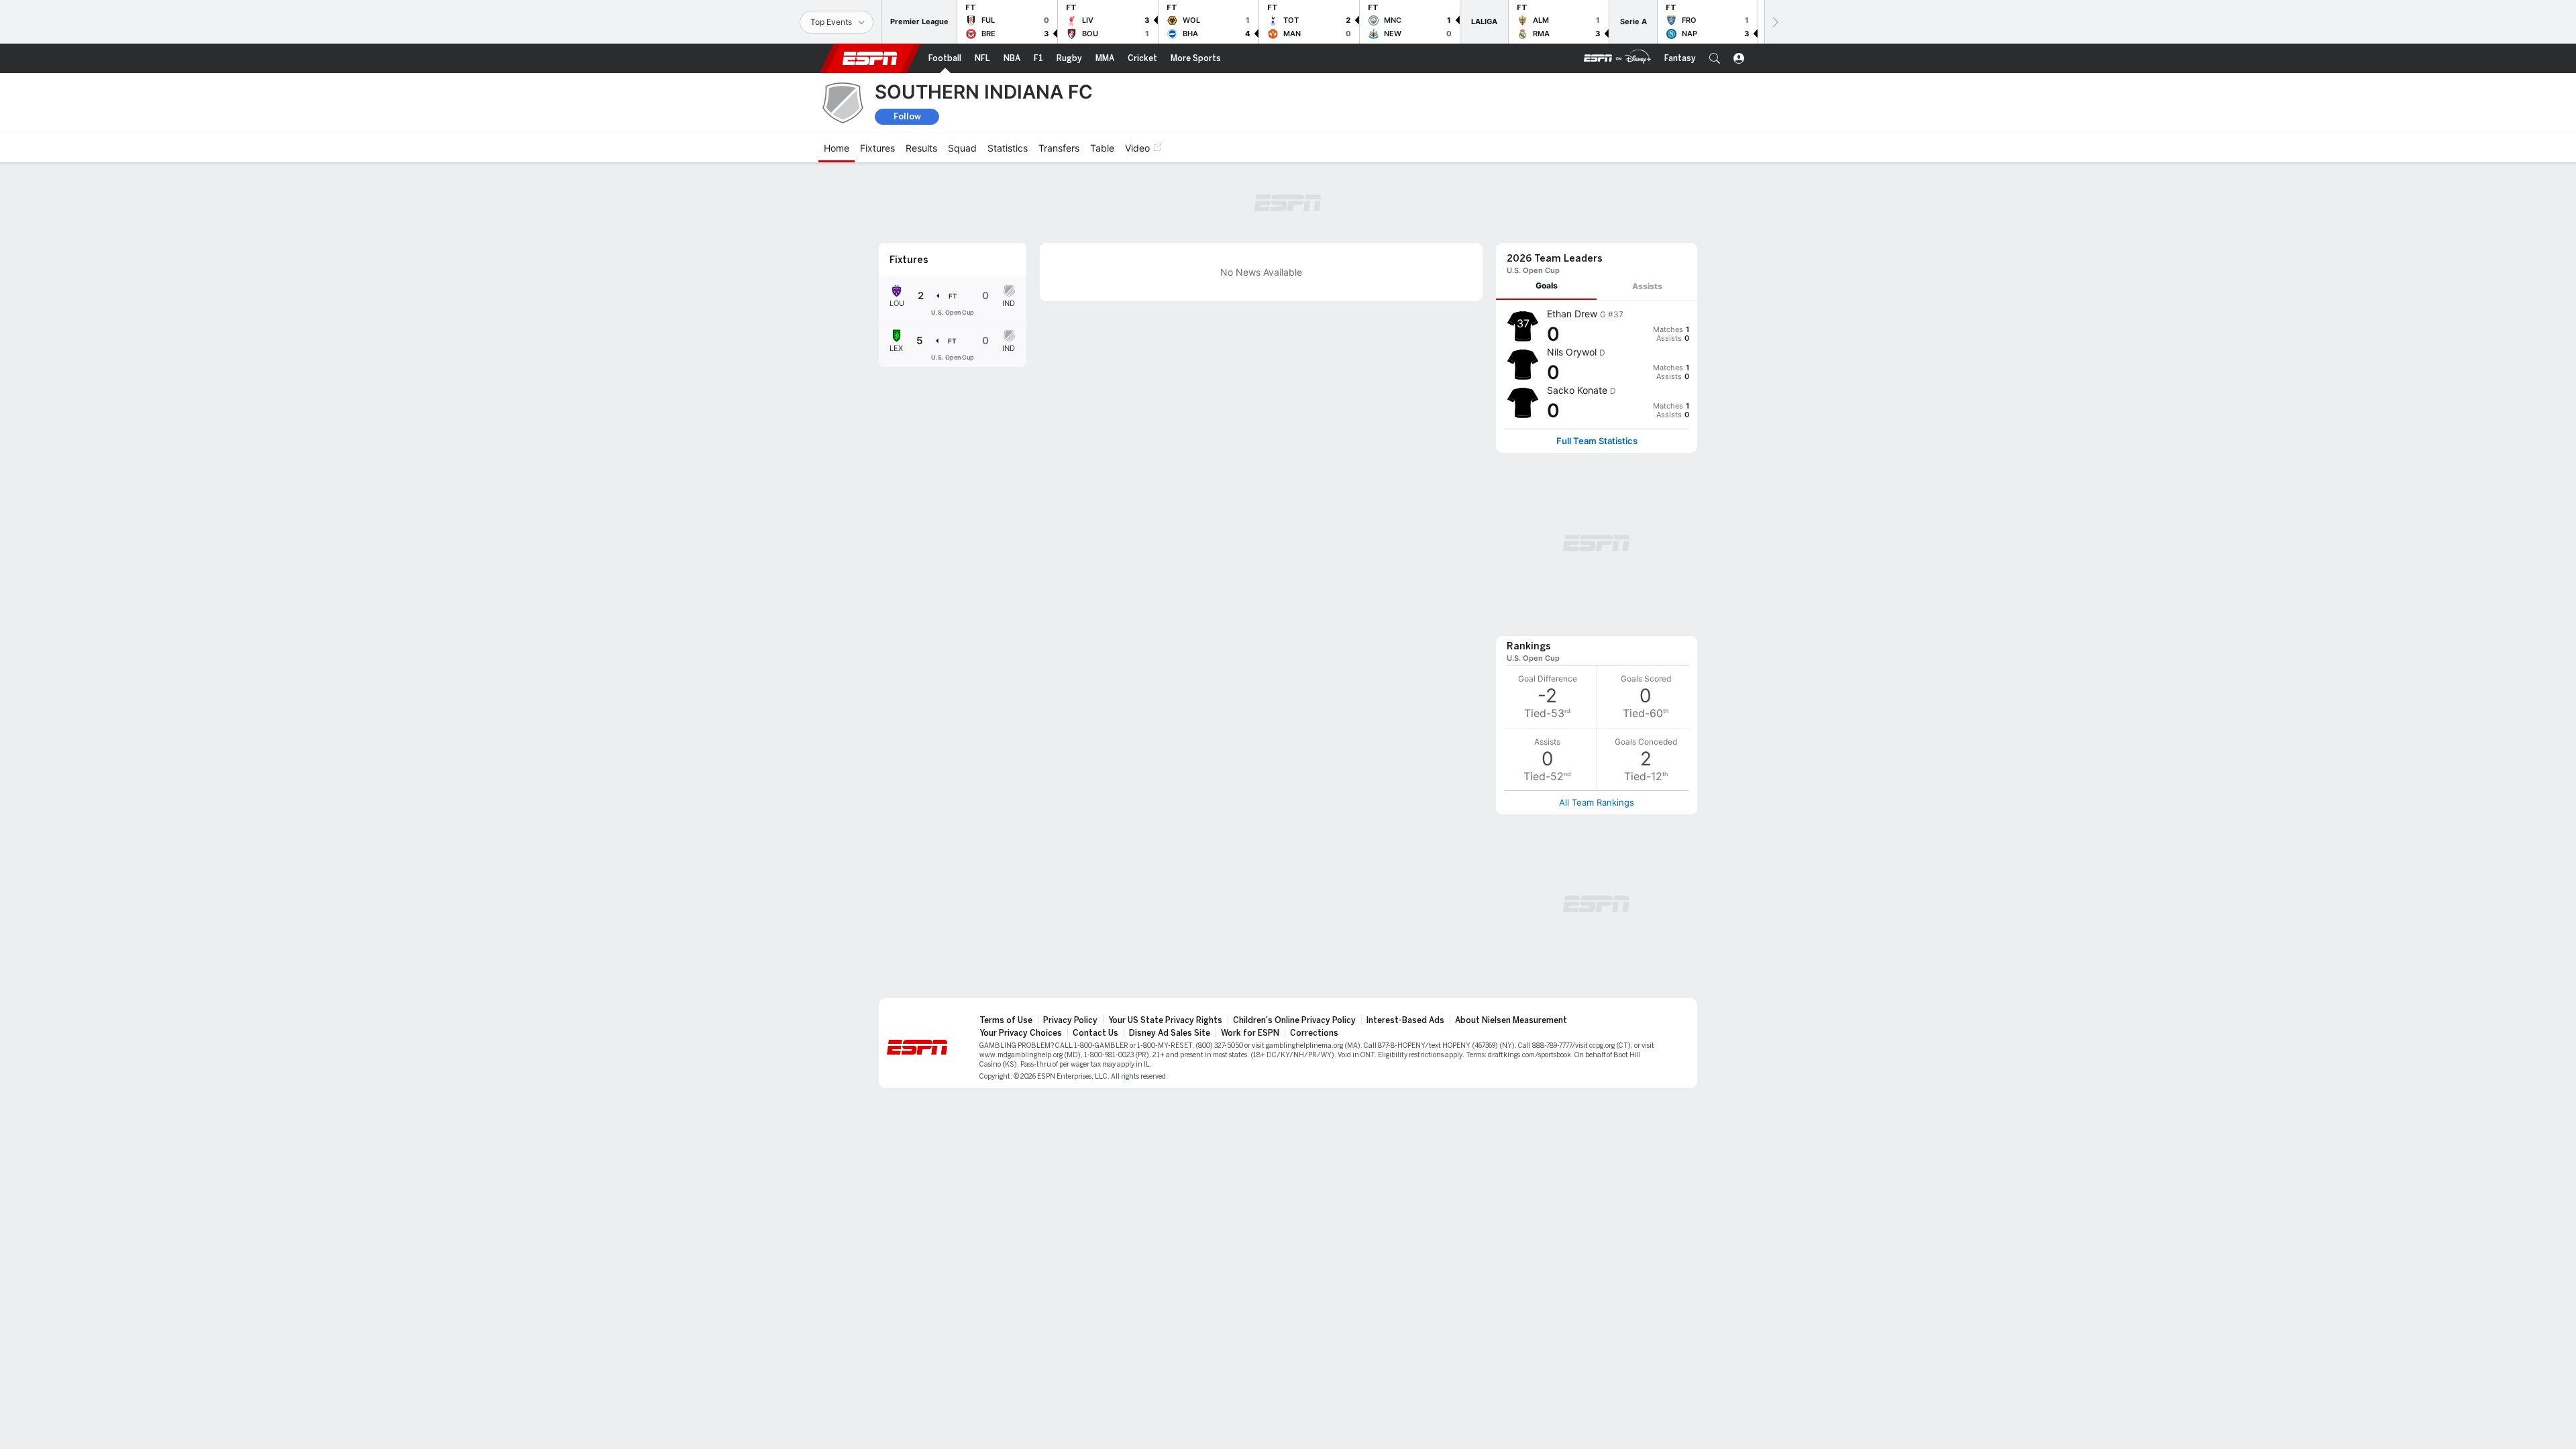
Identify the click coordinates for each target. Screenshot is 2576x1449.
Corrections (1314, 1033)
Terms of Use (1006, 1020)
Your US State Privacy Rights (1165, 1020)
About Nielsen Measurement (1511, 1020)
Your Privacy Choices (1021, 1033)
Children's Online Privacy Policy (1294, 1020)
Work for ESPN (1250, 1033)
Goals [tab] (1547, 285)
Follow (907, 116)
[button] (1715, 58)
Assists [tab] (1647, 286)
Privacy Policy (1070, 1020)
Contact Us (1095, 1033)
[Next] (1774, 22)
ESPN (870, 58)
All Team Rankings (1597, 802)
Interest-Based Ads (1405, 1020)
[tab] (1546, 286)
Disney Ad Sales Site (1170, 1033)
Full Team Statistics (1597, 441)
